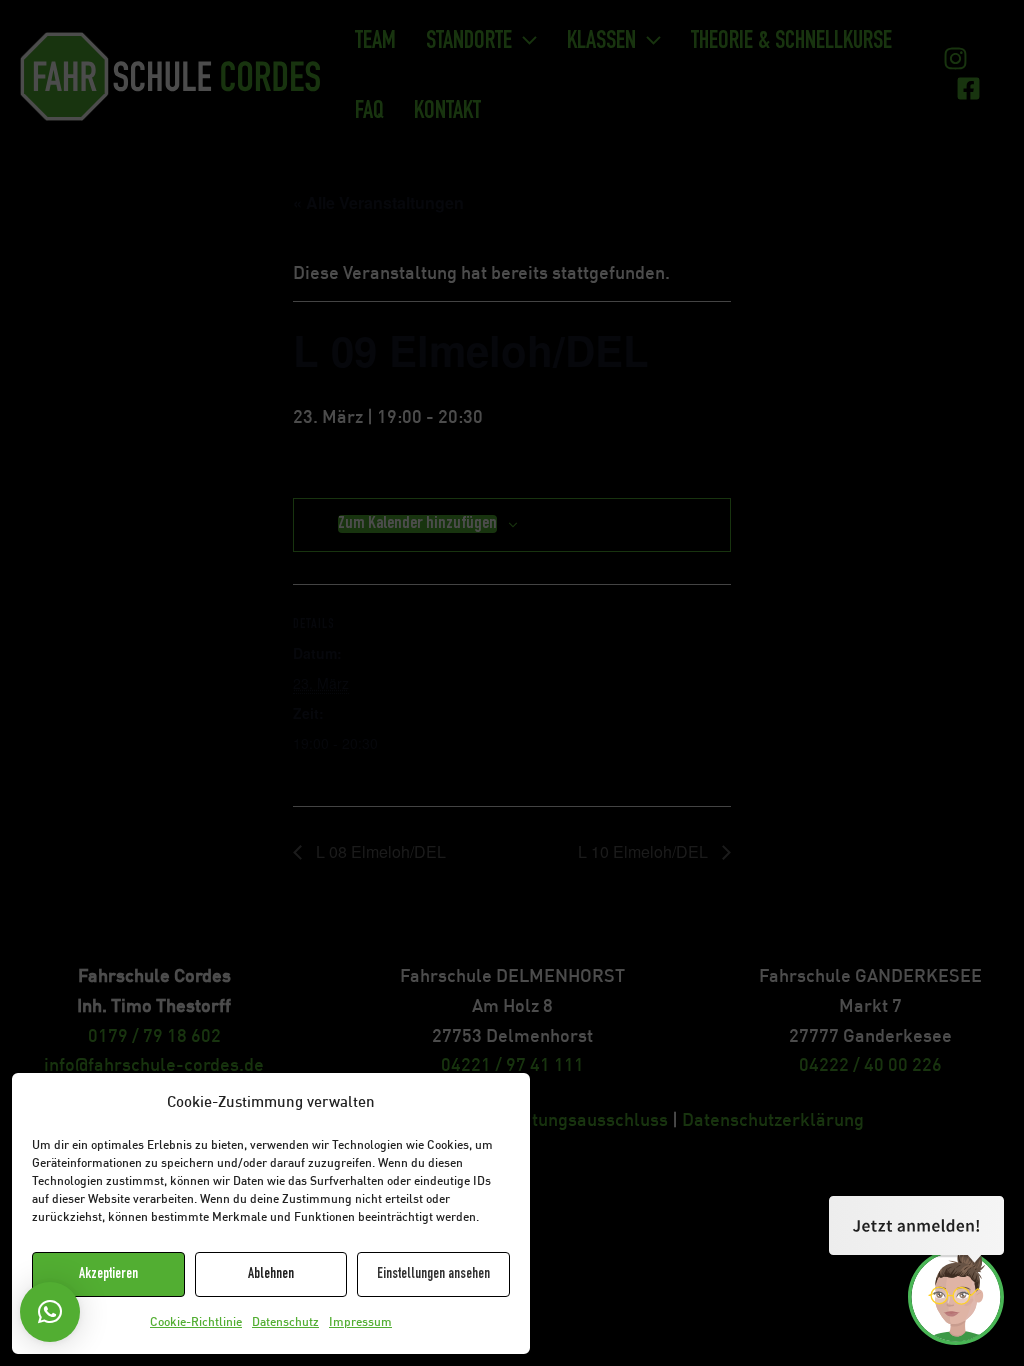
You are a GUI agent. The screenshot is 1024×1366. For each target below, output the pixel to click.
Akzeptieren (108, 1274)
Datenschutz (285, 1323)
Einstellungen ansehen (433, 1274)
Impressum (360, 1323)
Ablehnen (271, 1274)
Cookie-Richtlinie (196, 1323)
